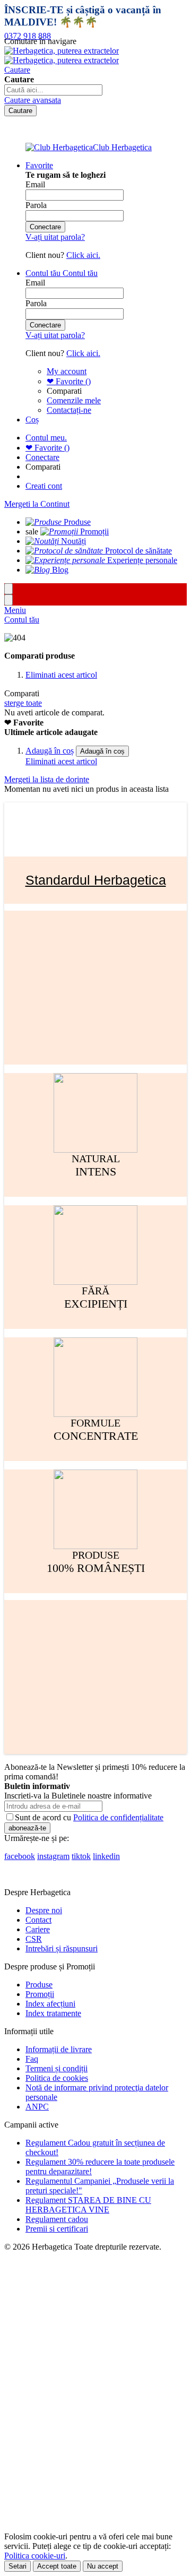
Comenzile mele (74, 400)
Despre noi (44, 1910)
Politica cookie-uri (35, 2556)
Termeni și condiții (57, 2068)
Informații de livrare (59, 2049)
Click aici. (83, 255)
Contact (38, 1920)
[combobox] (53, 90)
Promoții (40, 1994)
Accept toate (57, 2566)
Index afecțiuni (50, 2004)
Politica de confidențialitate (118, 1817)
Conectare (42, 457)
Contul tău (22, 620)
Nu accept (103, 2566)
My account (67, 371)
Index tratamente (53, 2013)
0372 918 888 (28, 36)
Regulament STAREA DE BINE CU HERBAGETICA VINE (88, 2205)
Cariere (38, 1929)
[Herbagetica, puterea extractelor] (62, 55)
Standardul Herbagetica (96, 880)
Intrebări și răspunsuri (62, 1948)
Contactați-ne (69, 410)
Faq (32, 2059)
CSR (34, 1939)
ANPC (37, 2107)
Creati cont (44, 486)
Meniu (15, 610)
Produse (39, 1985)
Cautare (17, 70)
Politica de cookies (57, 2078)
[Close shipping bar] (8, 600)
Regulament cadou (57, 2219)
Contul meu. (46, 438)
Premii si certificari (57, 2229)
